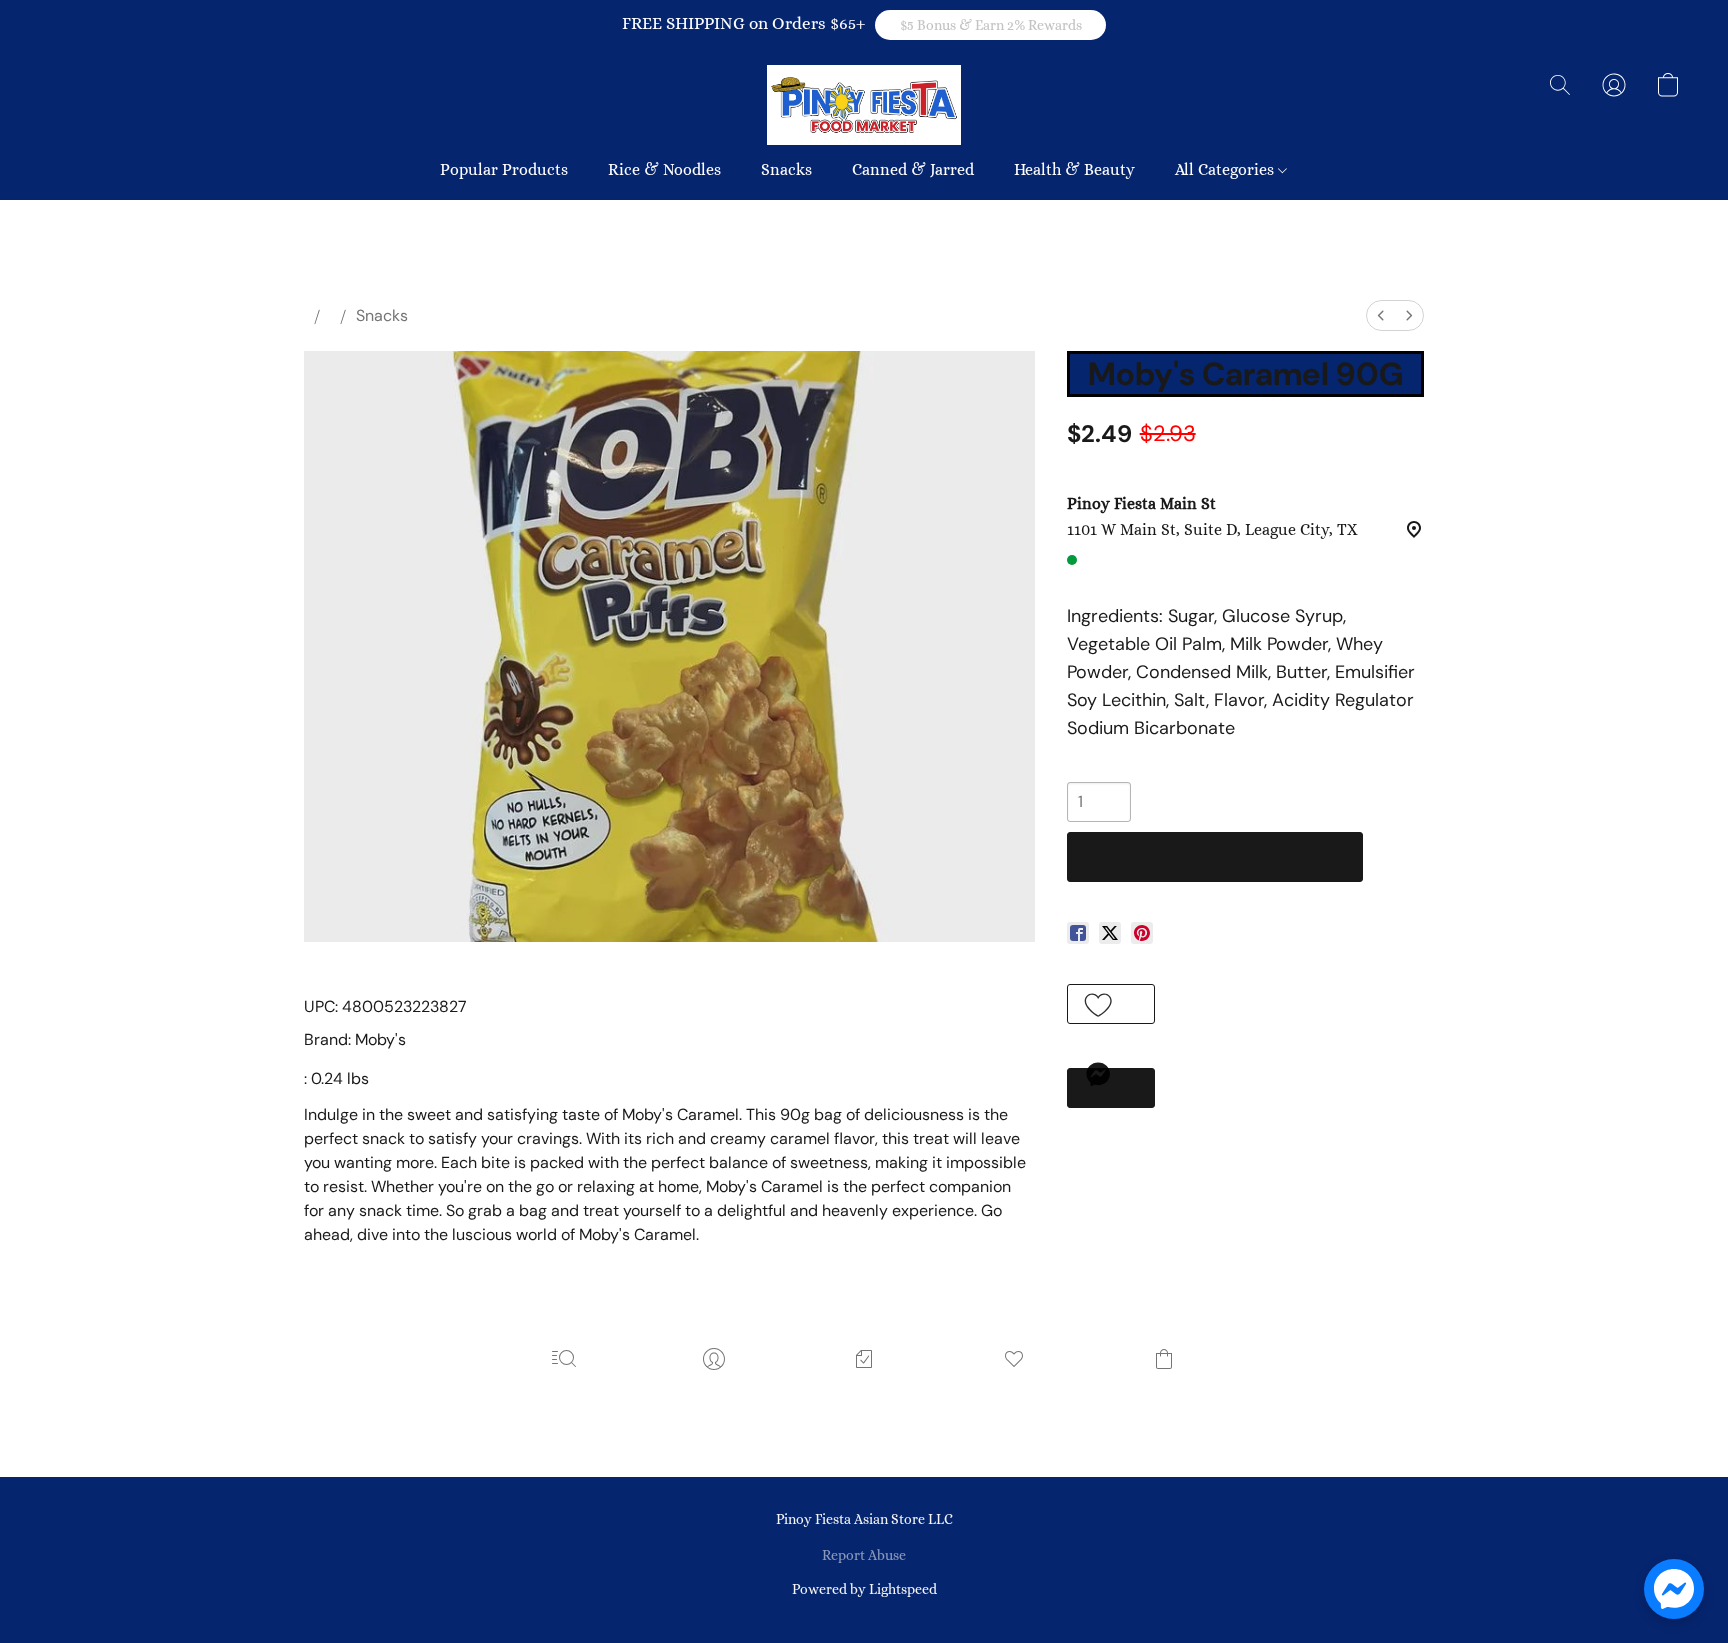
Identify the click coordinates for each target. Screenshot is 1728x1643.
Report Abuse (864, 1555)
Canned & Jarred (913, 169)
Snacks (786, 169)
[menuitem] (1381, 315)
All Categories (1226, 169)
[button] (990, 25)
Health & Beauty (1074, 169)
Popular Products (504, 169)
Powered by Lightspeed (864, 1589)
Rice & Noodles (664, 169)
